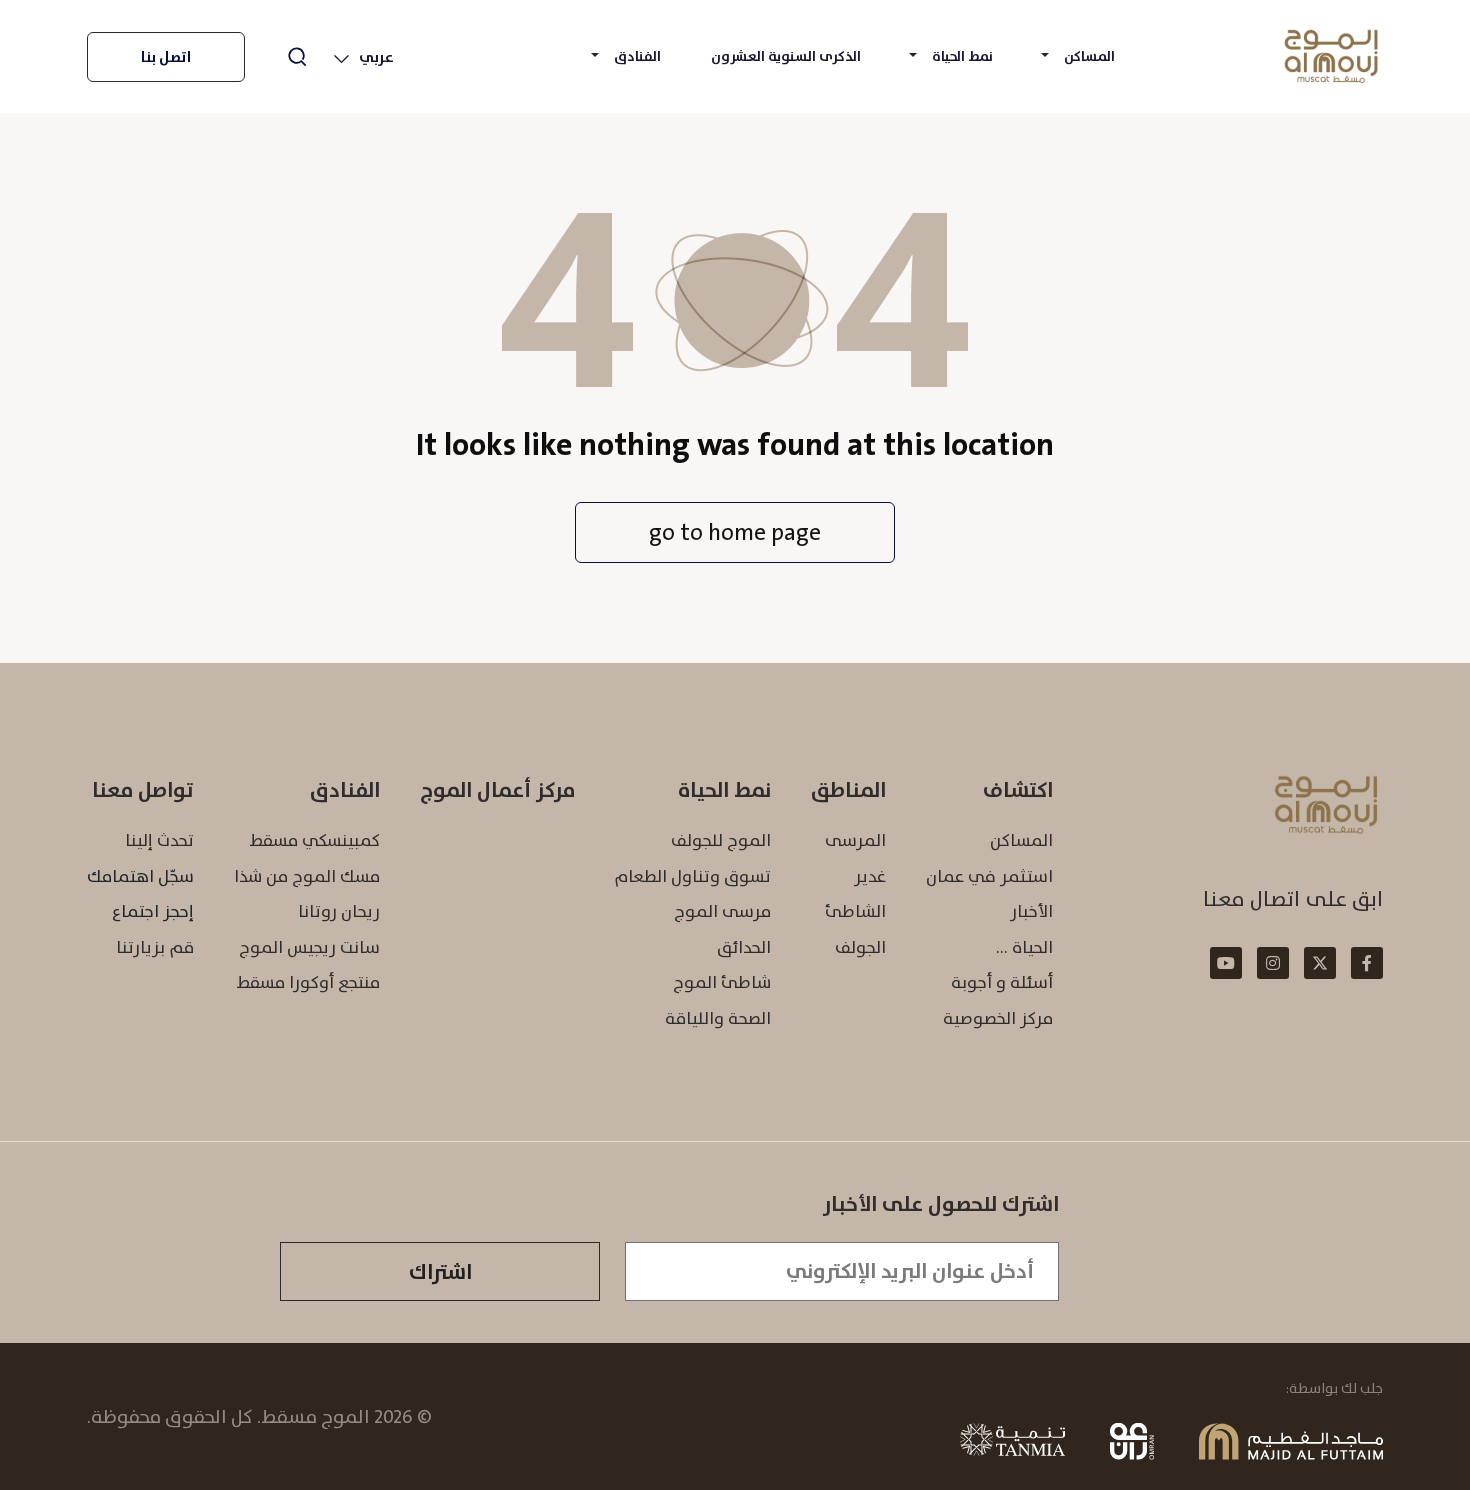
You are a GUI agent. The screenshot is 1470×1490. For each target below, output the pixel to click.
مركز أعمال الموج (497, 790)
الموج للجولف (721, 840)
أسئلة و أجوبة (1002, 982)
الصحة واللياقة (718, 1018)
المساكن (1089, 56)
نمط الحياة (962, 56)
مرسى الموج (722, 911)
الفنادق (637, 56)
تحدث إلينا (159, 840)
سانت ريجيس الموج (309, 947)
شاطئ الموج (722, 982)
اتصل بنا (166, 57)
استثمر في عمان (989, 876)
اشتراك (440, 1272)
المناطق (848, 790)
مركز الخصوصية (998, 1018)
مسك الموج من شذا (307, 876)
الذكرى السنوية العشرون (786, 56)
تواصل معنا (143, 790)
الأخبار (1031, 911)
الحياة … (1024, 947)
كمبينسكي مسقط (314, 840)
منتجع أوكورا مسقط (308, 982)
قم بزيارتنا (155, 947)
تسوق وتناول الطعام (692, 876)
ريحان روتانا (339, 911)
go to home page (735, 532)
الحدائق (744, 947)
